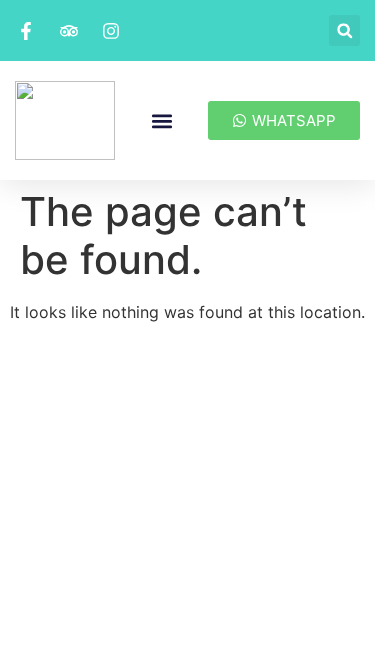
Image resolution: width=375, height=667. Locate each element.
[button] (344, 30)
